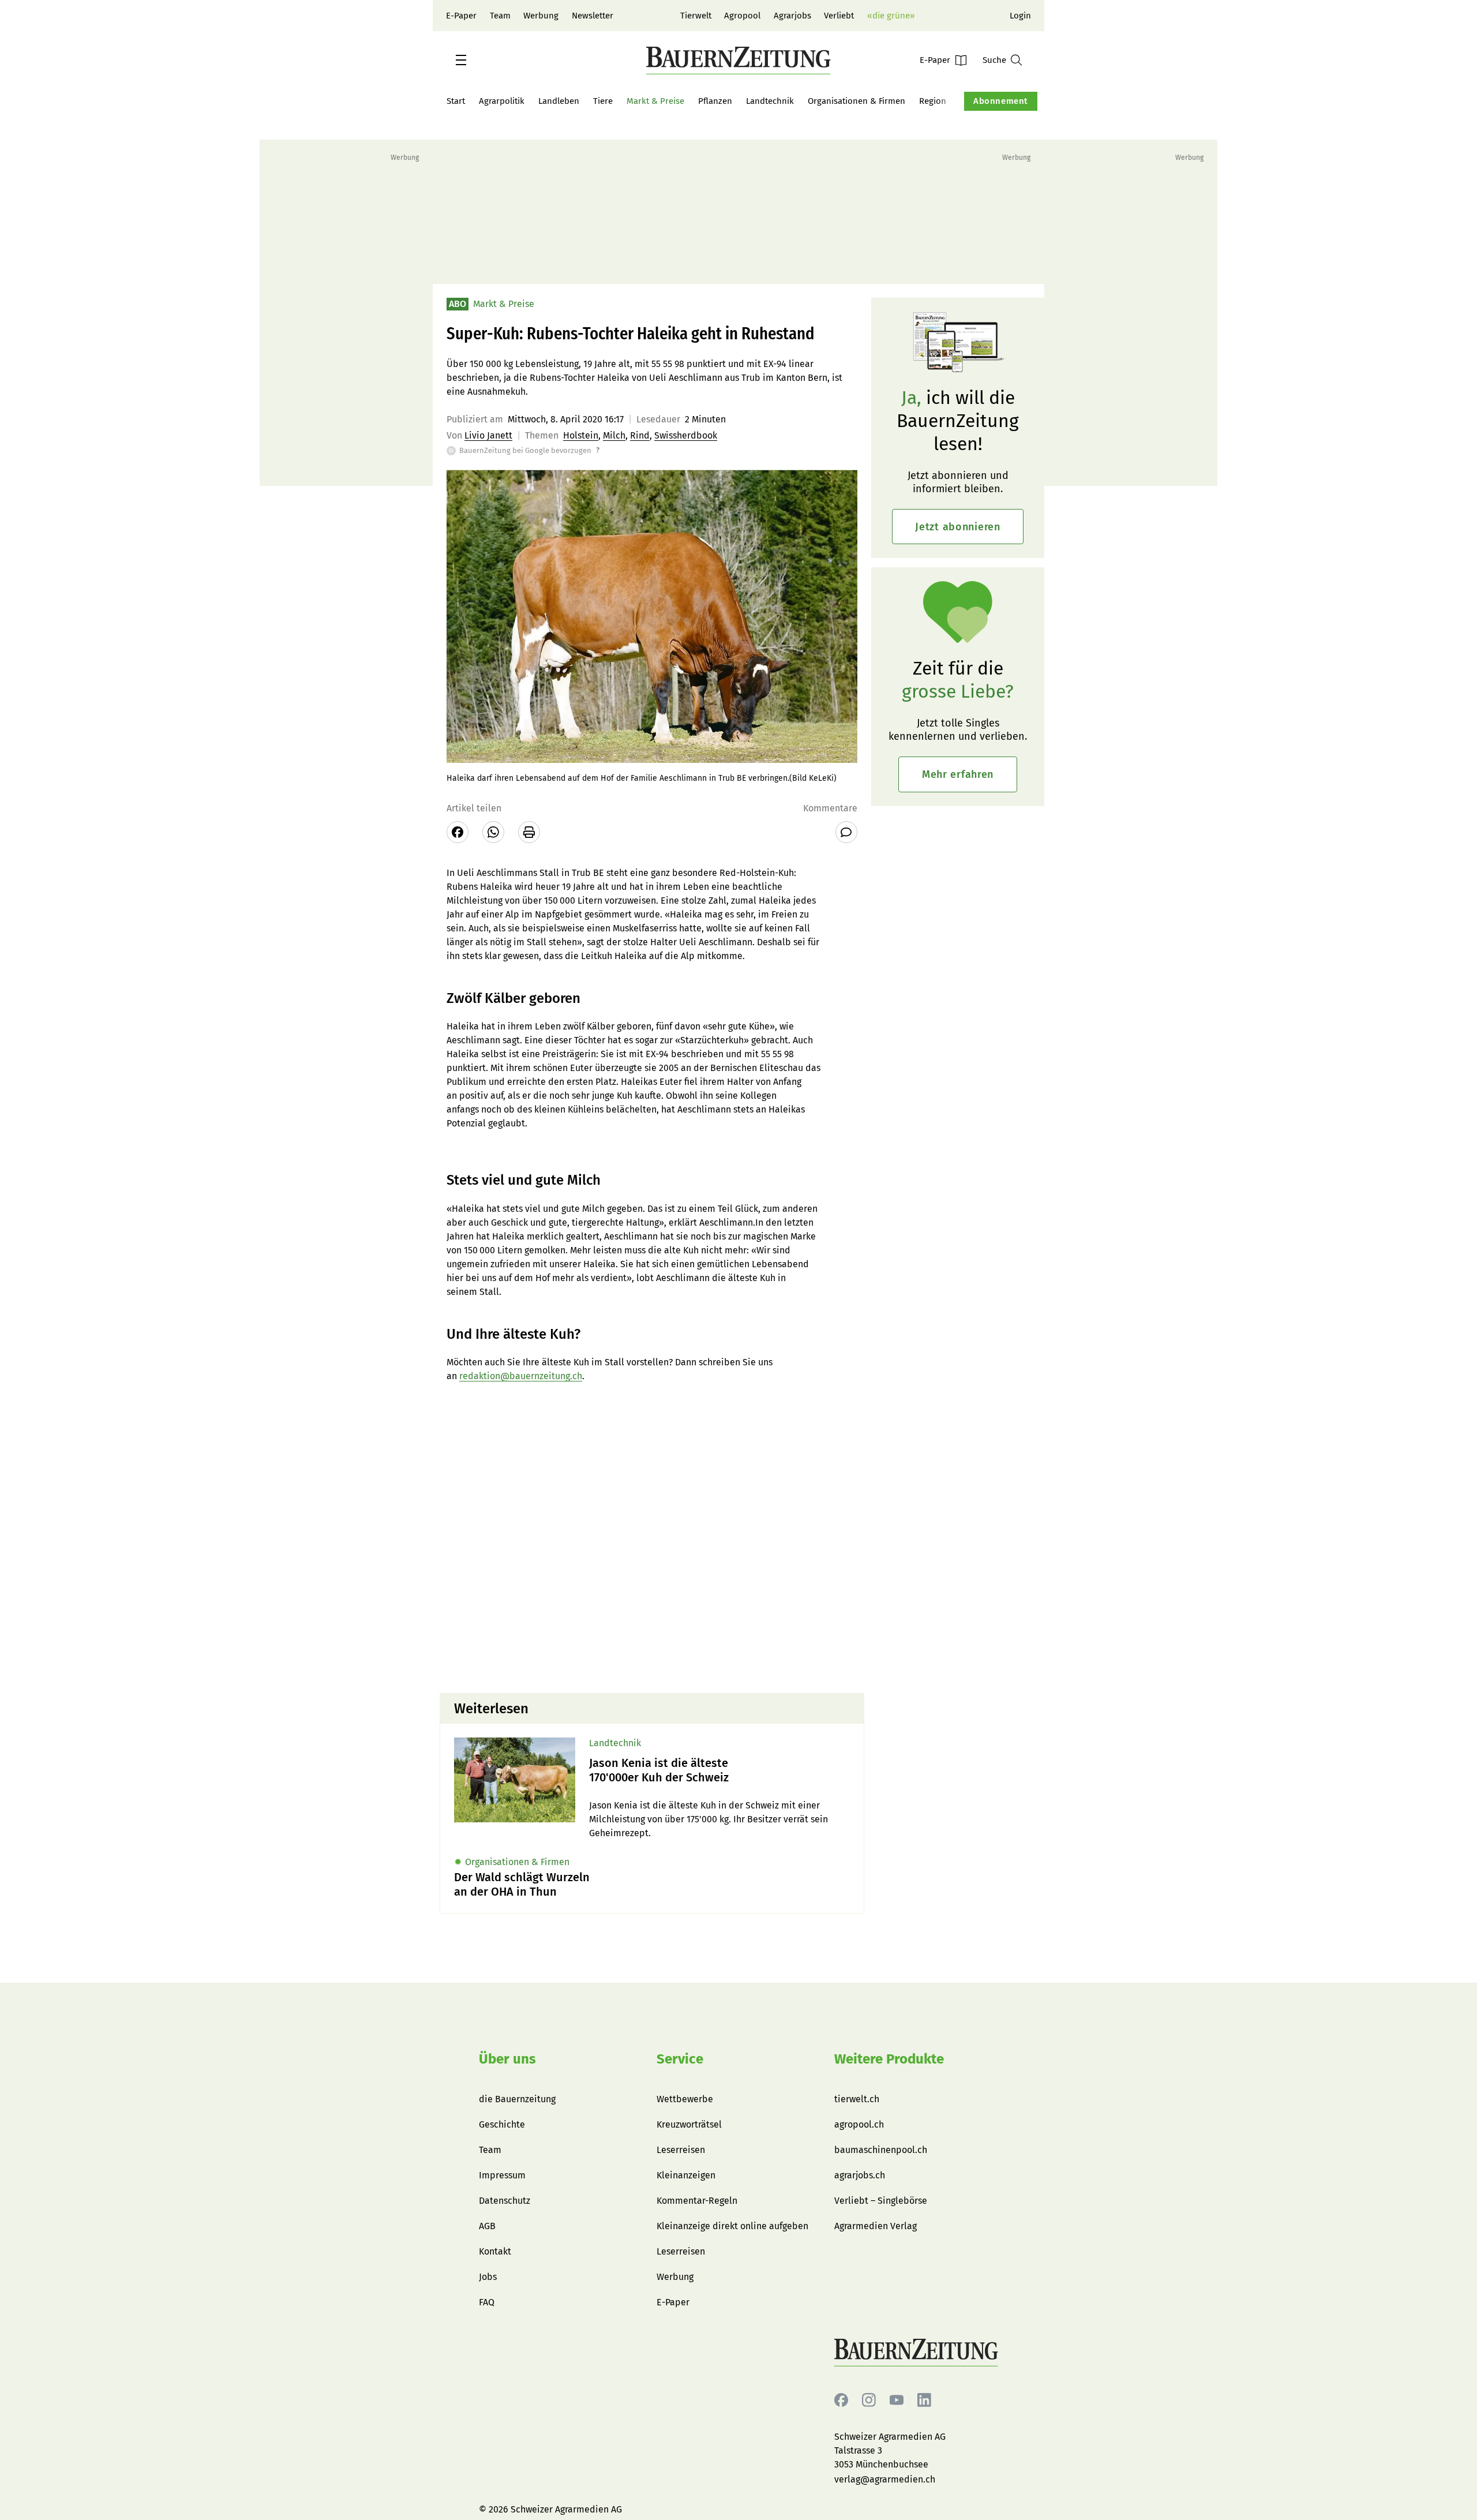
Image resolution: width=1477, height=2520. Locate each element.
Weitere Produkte (889, 2059)
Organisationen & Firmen (856, 101)
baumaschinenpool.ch (881, 2150)
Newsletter (593, 16)
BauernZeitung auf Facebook (841, 2400)
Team (500, 16)
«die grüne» (891, 16)
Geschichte (502, 2124)
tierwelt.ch (857, 2099)
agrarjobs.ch (860, 2175)
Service (680, 2059)
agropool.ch (859, 2124)
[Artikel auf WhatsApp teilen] (493, 832)
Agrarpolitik (502, 101)
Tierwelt (696, 16)
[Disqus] (652, 1537)
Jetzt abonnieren (958, 527)
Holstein (581, 435)
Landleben (559, 101)
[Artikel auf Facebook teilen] (458, 832)
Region (933, 101)
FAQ (487, 2302)
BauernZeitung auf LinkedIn (924, 2400)
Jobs (488, 2277)
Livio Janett (488, 435)
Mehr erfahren (958, 774)
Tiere (603, 101)
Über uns (507, 2059)
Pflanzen (715, 101)
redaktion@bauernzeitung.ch (521, 1376)
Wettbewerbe (685, 2099)
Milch (614, 435)
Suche (994, 60)
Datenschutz (505, 2201)
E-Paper (461, 16)
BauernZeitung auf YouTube (897, 2400)
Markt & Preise (655, 101)
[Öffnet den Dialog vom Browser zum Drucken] (529, 832)
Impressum (502, 2175)
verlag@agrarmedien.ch (885, 2479)
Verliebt (839, 16)
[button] (461, 60)
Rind (640, 435)
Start (456, 101)
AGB (487, 2226)
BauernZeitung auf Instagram (869, 2400)
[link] (719, 1770)
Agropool (742, 16)
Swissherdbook (686, 435)
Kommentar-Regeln (697, 2201)
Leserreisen (681, 2150)
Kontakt (495, 2251)
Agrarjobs (792, 16)
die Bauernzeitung (517, 2099)
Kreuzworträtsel (689, 2124)
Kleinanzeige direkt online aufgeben (732, 2226)
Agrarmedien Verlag (876, 2226)
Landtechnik (770, 101)
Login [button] (1020, 16)
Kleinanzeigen (686, 2175)
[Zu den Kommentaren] (846, 832)
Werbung (541, 16)
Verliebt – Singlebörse (881, 2201)
